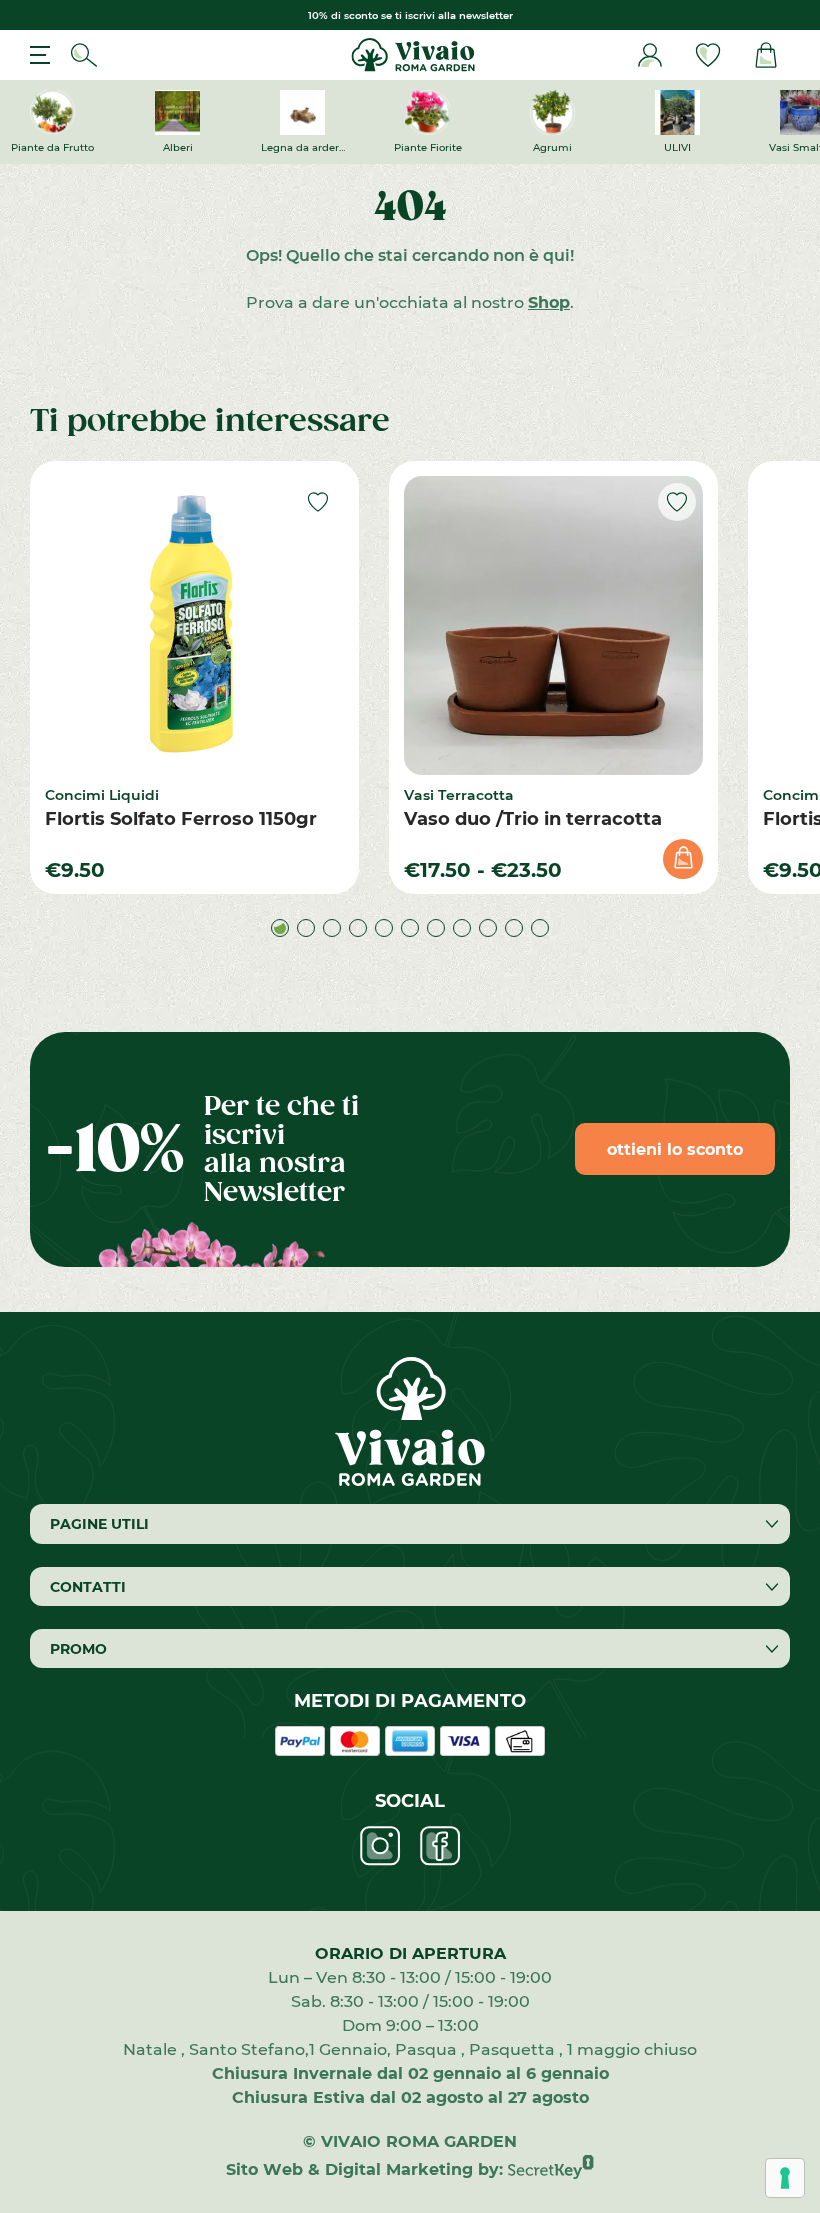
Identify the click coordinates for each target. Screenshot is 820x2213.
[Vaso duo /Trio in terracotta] (553, 625)
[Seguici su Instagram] (380, 1846)
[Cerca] (84, 55)
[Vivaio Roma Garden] (410, 55)
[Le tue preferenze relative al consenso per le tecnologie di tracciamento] (785, 2178)
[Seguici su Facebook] (440, 1846)
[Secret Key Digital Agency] (551, 2168)
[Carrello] (766, 55)
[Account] (650, 55)
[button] (280, 928)
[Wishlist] (708, 55)
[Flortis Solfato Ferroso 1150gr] (194, 625)
